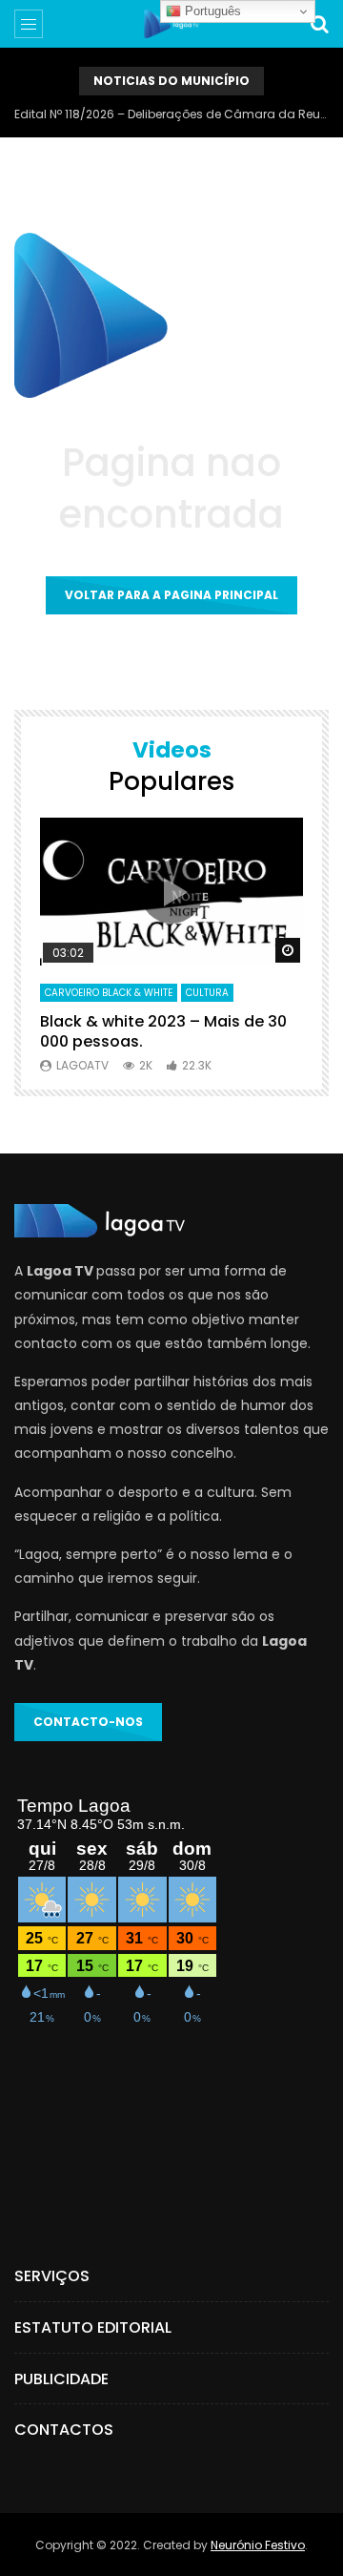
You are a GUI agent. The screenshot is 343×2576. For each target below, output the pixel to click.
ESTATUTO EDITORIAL (93, 2327)
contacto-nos (88, 1722)
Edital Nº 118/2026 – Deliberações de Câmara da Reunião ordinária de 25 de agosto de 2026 (171, 114)
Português (211, 11)
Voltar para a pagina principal (171, 595)
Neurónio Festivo (258, 2545)
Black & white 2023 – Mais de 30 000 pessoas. (163, 1032)
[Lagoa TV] (171, 24)
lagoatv (82, 1065)
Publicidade (61, 2379)
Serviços (52, 2276)
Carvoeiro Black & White (109, 993)
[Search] (319, 24)
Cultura (207, 993)
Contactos (64, 2430)
